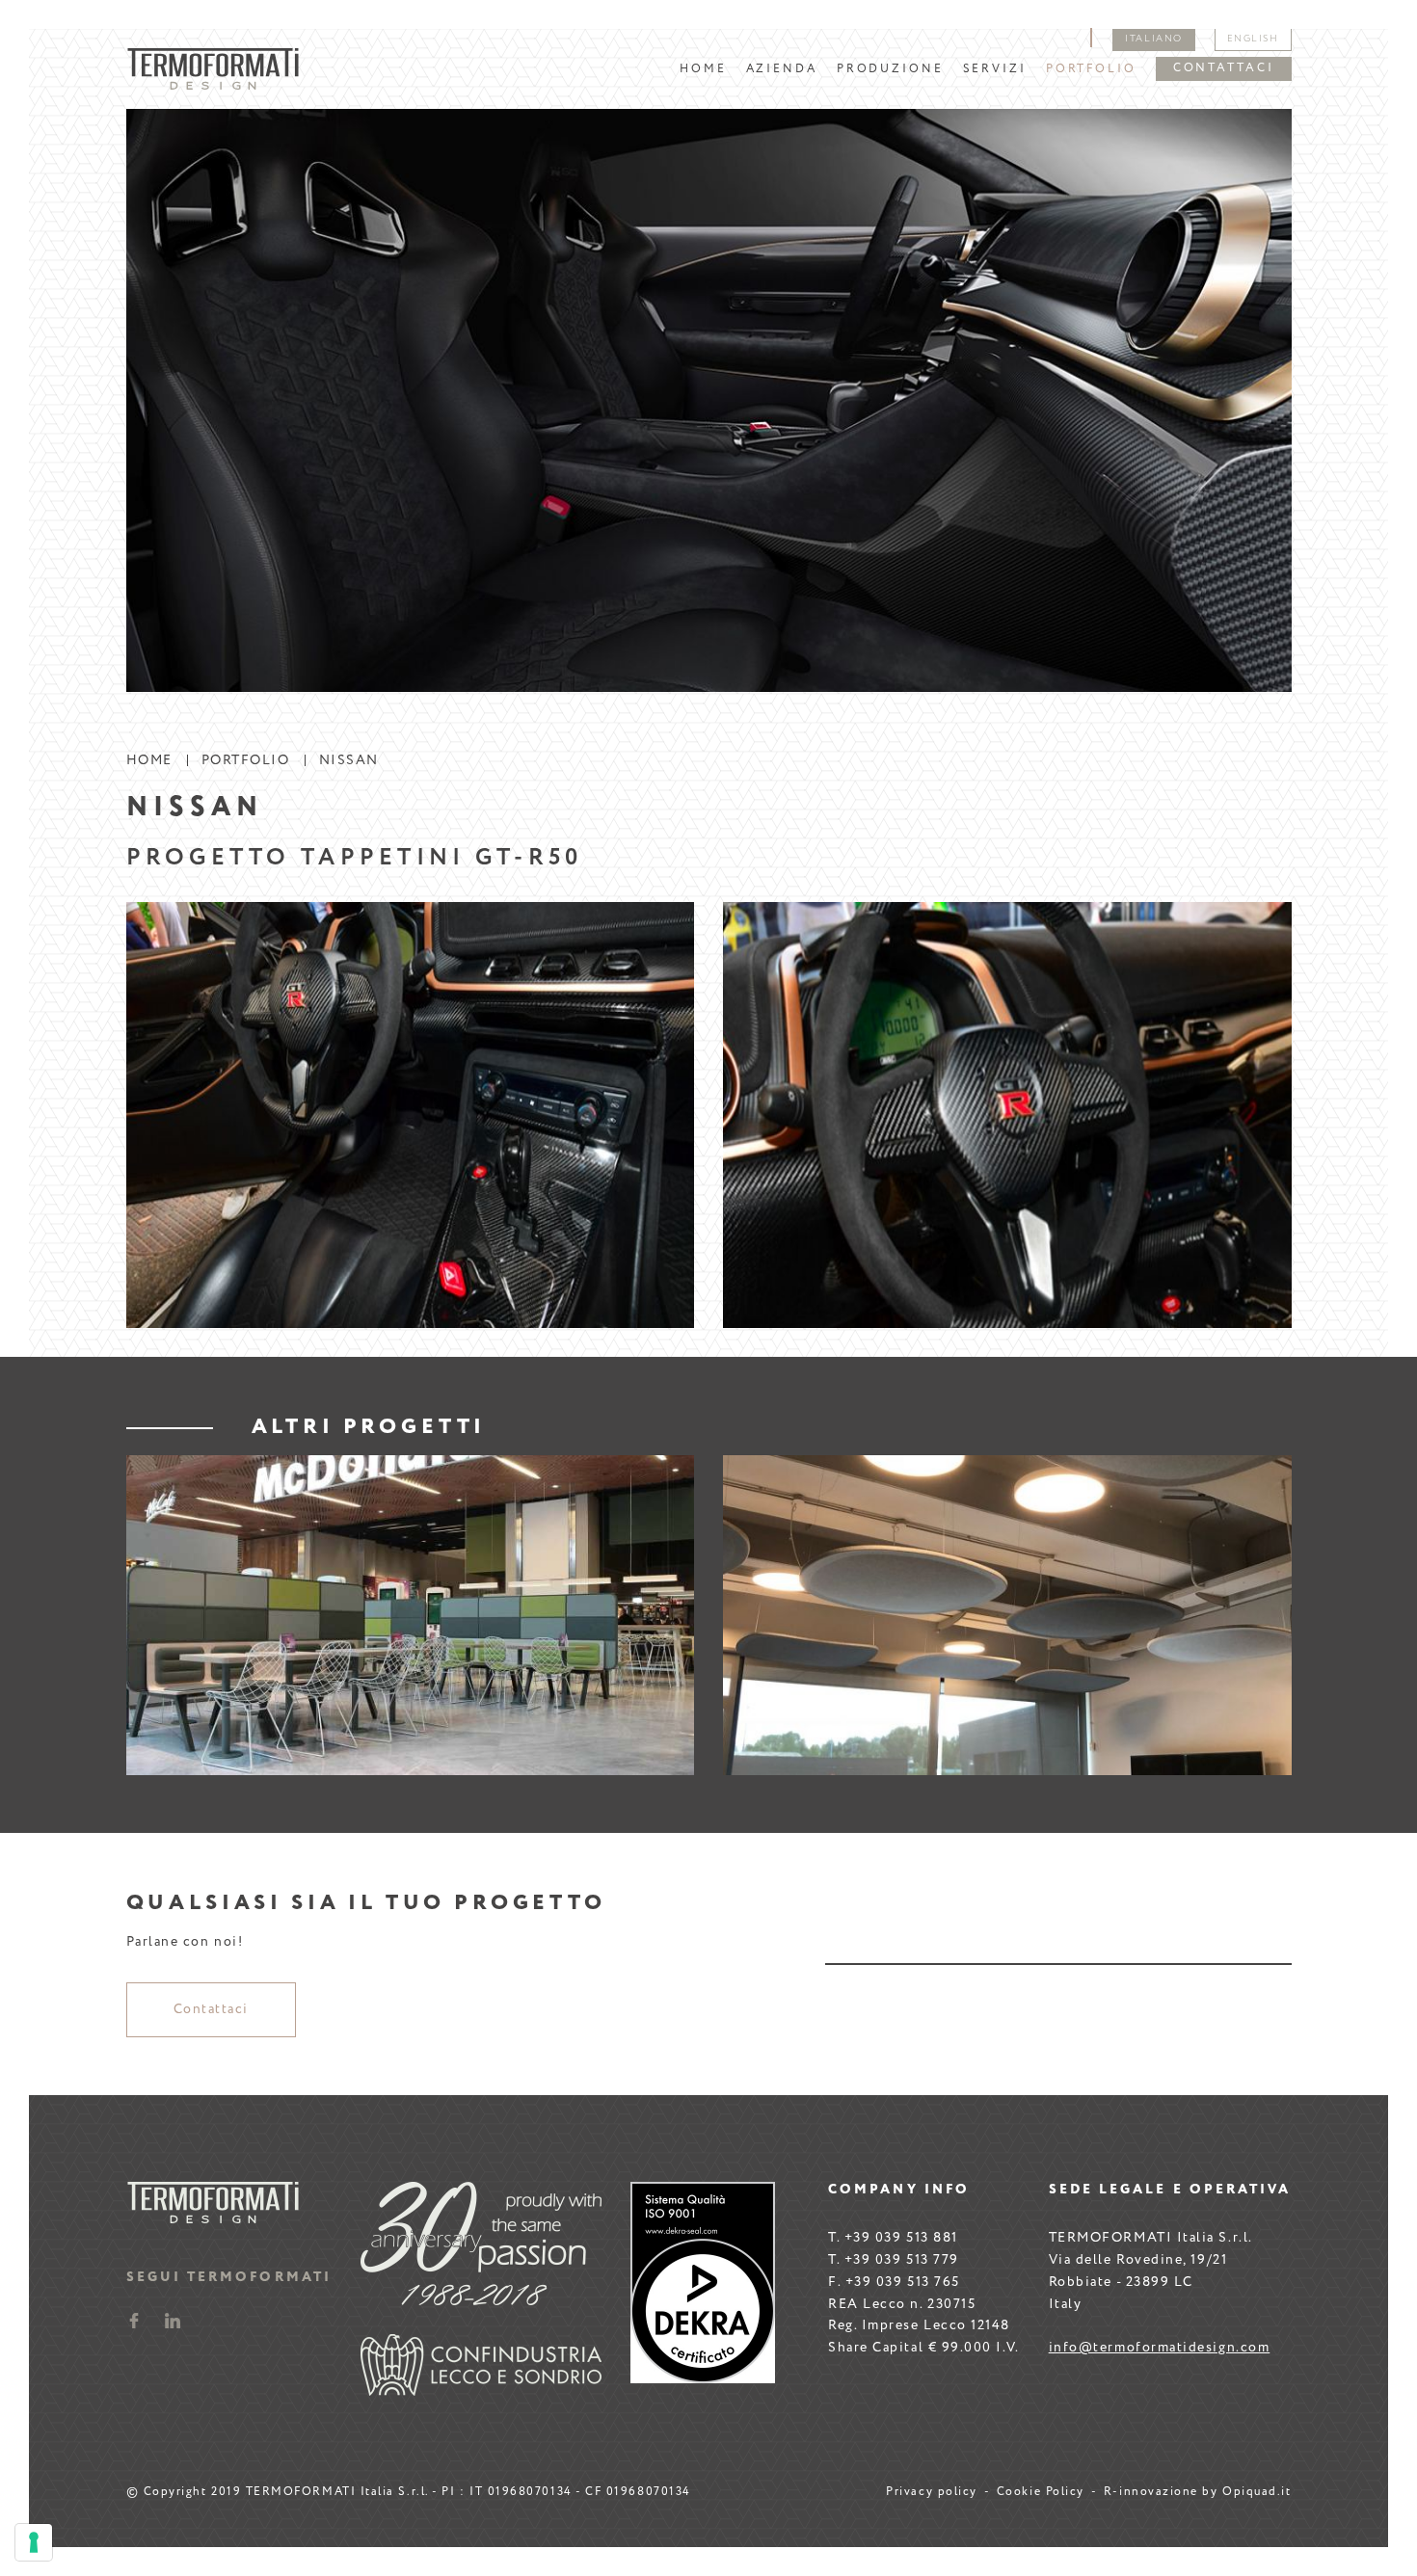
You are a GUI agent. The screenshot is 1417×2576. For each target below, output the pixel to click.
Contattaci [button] (1224, 68)
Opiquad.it (1257, 2492)
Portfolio (1091, 69)
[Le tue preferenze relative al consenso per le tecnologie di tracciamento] (34, 2542)
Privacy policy (932, 2492)
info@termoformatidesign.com (1160, 2348)
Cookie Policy (1041, 2492)
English (1253, 39)
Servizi (995, 69)
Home (703, 69)
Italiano (1153, 39)
